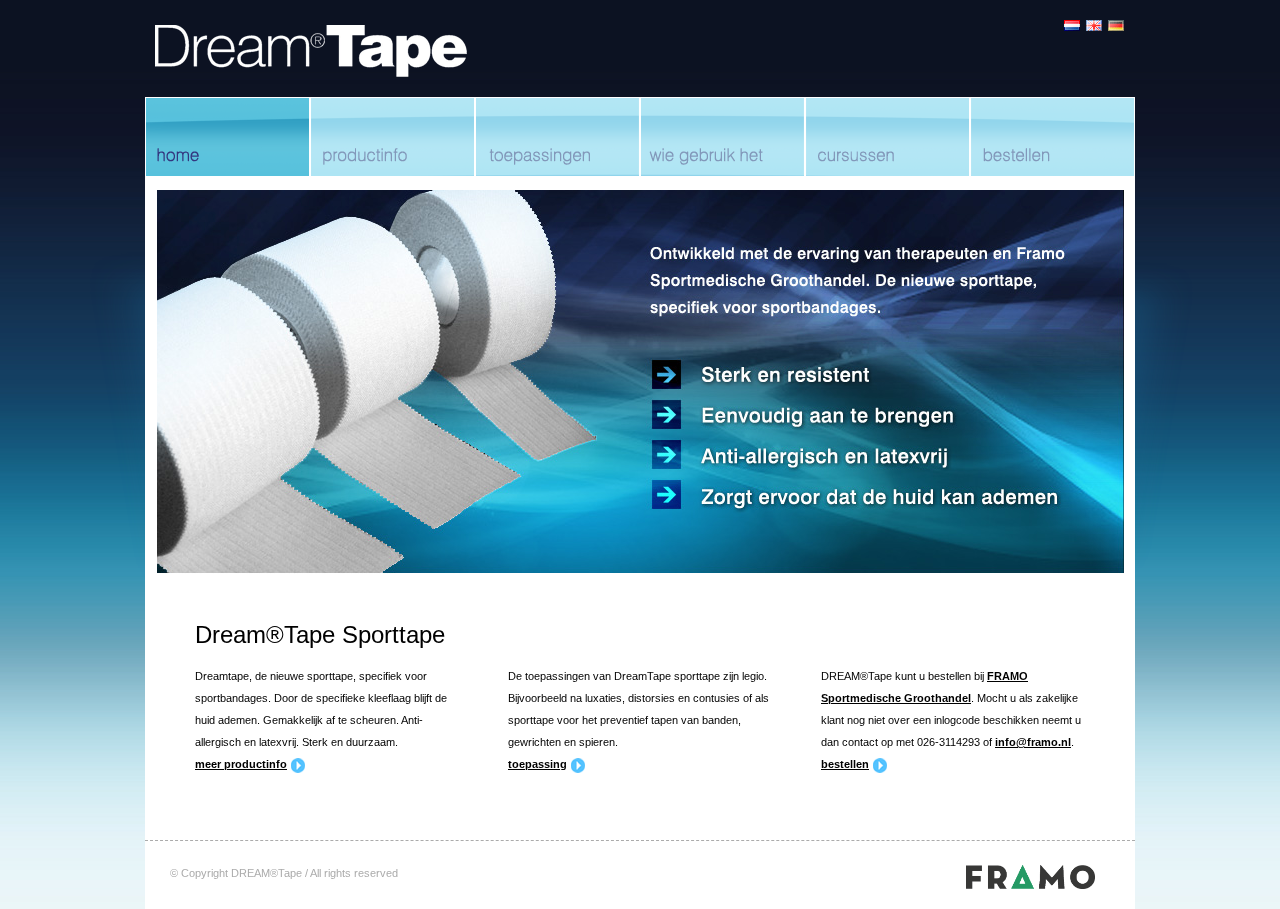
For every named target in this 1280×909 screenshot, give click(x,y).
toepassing (537, 764)
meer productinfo (241, 764)
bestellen (845, 764)
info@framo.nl (1033, 742)
